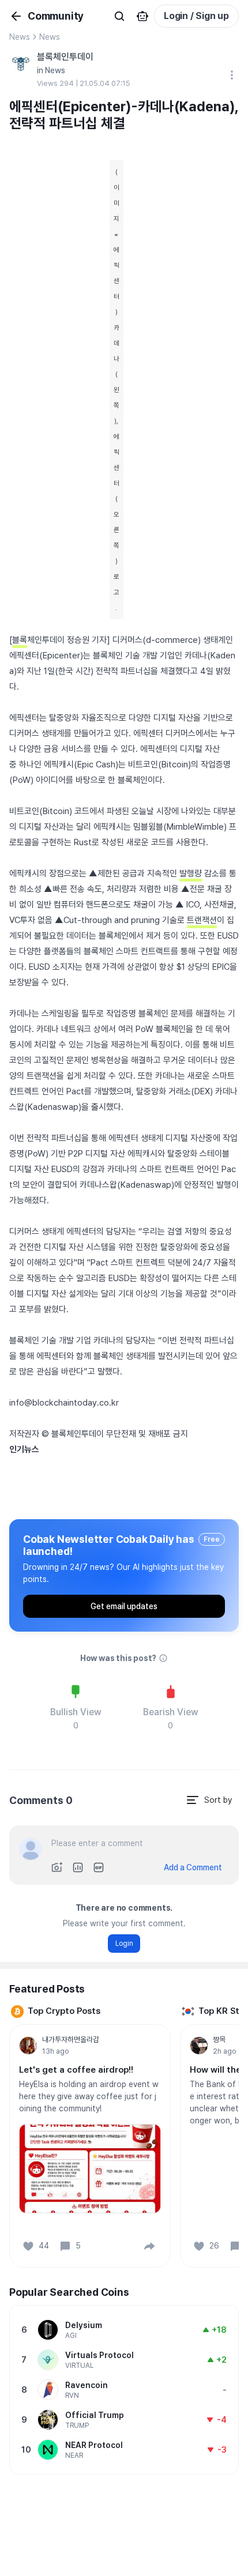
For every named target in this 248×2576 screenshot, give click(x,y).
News (20, 37)
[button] (149, 2246)
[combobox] (209, 1800)
